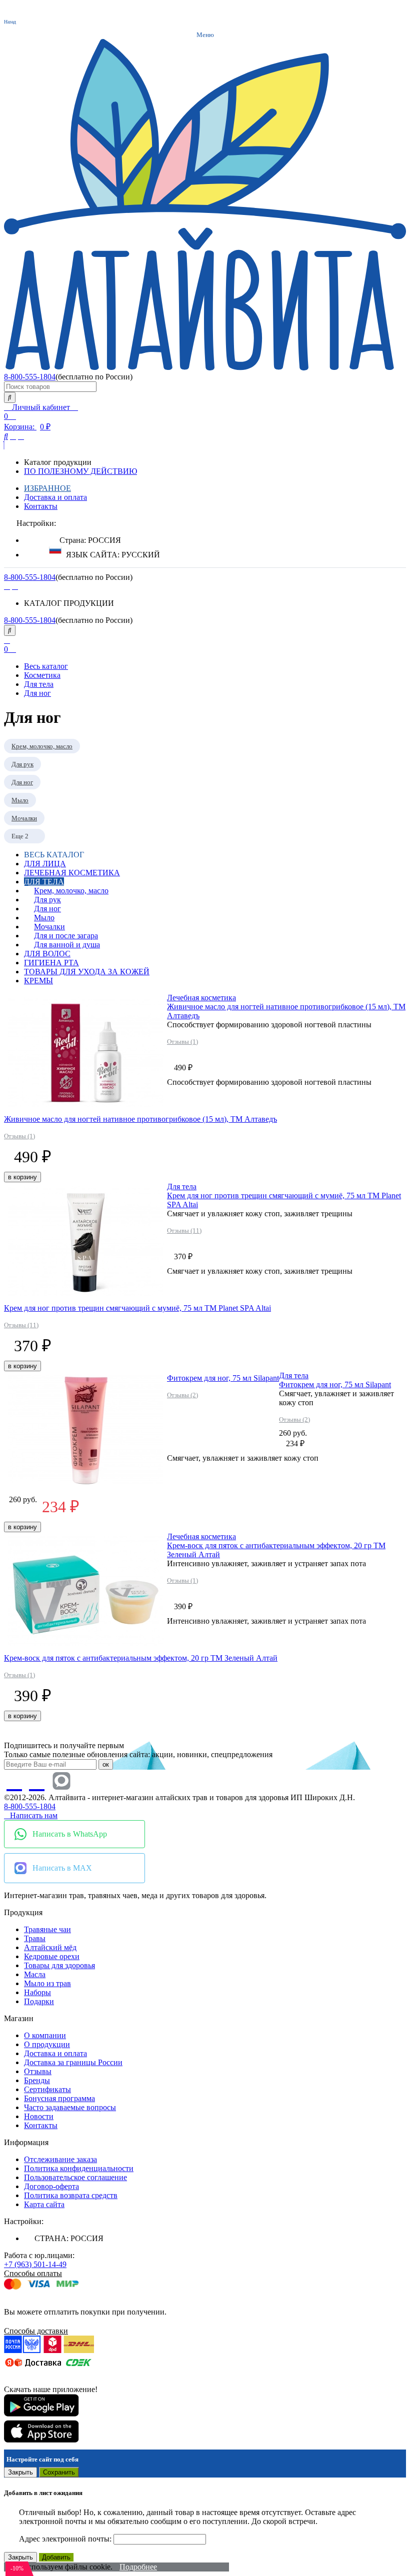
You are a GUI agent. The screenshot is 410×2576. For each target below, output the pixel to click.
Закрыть (20, 2472)
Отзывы (38, 2071)
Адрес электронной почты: (66, 2539)
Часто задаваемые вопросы (70, 2107)
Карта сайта (44, 2204)
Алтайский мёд (50, 1947)
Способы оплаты (33, 2273)
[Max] (61, 1781)
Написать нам (34, 1815)
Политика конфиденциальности (79, 2168)
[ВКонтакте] (7, 586)
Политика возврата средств (71, 2195)
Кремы (38, 981)
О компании (45, 2035)
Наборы (37, 1992)
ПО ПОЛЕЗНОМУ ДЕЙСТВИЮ (80, 471)
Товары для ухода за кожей (87, 972)
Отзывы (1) (19, 1136)
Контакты (41, 506)
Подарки (39, 2001)
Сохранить (59, 2472)
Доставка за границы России (73, 2062)
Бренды (37, 2080)
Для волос (47, 954)
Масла (35, 1974)
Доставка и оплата (55, 497)
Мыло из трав (47, 1983)
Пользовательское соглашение (75, 2177)
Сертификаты (47, 2089)
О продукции (47, 2044)
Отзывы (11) (21, 1325)
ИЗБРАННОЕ (47, 488)
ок (106, 1764)
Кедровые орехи (52, 1956)
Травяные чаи (47, 1929)
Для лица (45, 864)
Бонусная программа (59, 2098)
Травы (35, 1938)
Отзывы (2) (182, 1395)
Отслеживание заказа (60, 2159)
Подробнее (138, 2567)
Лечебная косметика (72, 873)
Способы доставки (36, 2331)
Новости (39, 2116)
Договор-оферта (51, 2186)
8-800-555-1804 (30, 377)
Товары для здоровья (59, 1965)
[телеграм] (15, 586)
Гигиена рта (51, 963)
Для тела (44, 882)
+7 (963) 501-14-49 (35, 2264)
